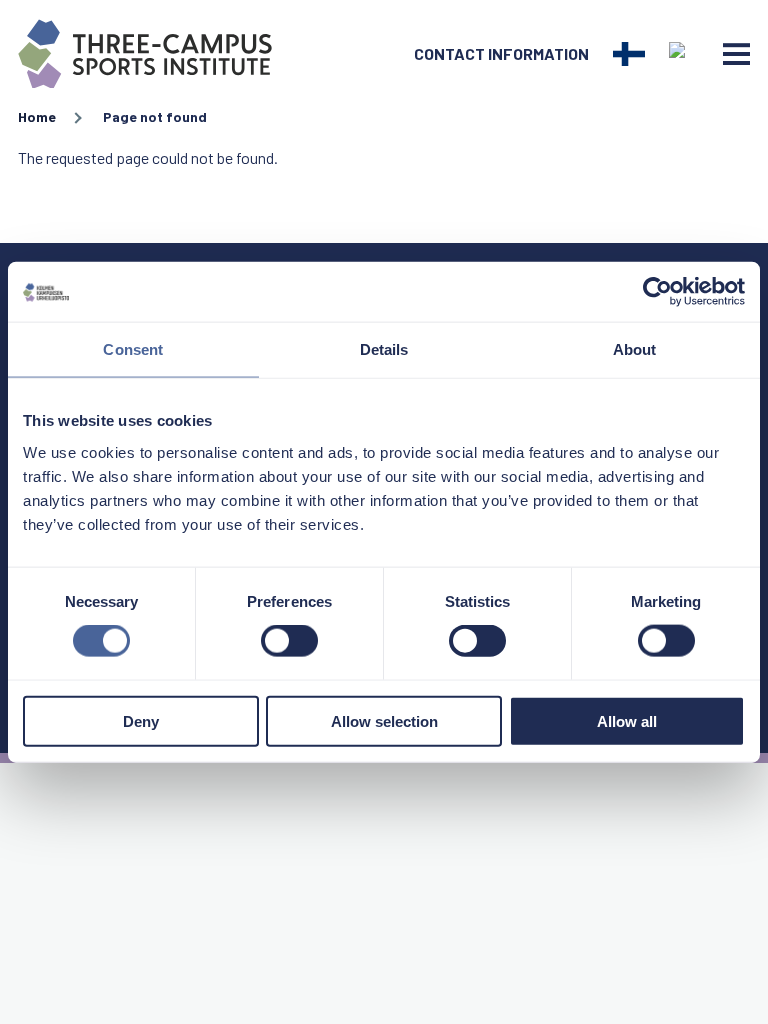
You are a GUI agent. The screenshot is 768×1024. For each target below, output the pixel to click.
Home (37, 116)
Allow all (627, 720)
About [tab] (635, 349)
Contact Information (501, 53)
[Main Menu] (736, 54)
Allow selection (384, 720)
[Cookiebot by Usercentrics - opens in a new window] (657, 292)
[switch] (289, 641)
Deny (141, 720)
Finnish (629, 54)
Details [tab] (384, 349)
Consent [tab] (133, 349)
